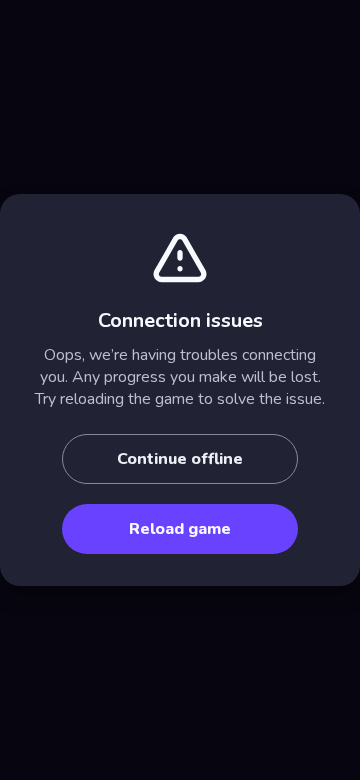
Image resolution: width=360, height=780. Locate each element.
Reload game (180, 529)
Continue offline (180, 459)
